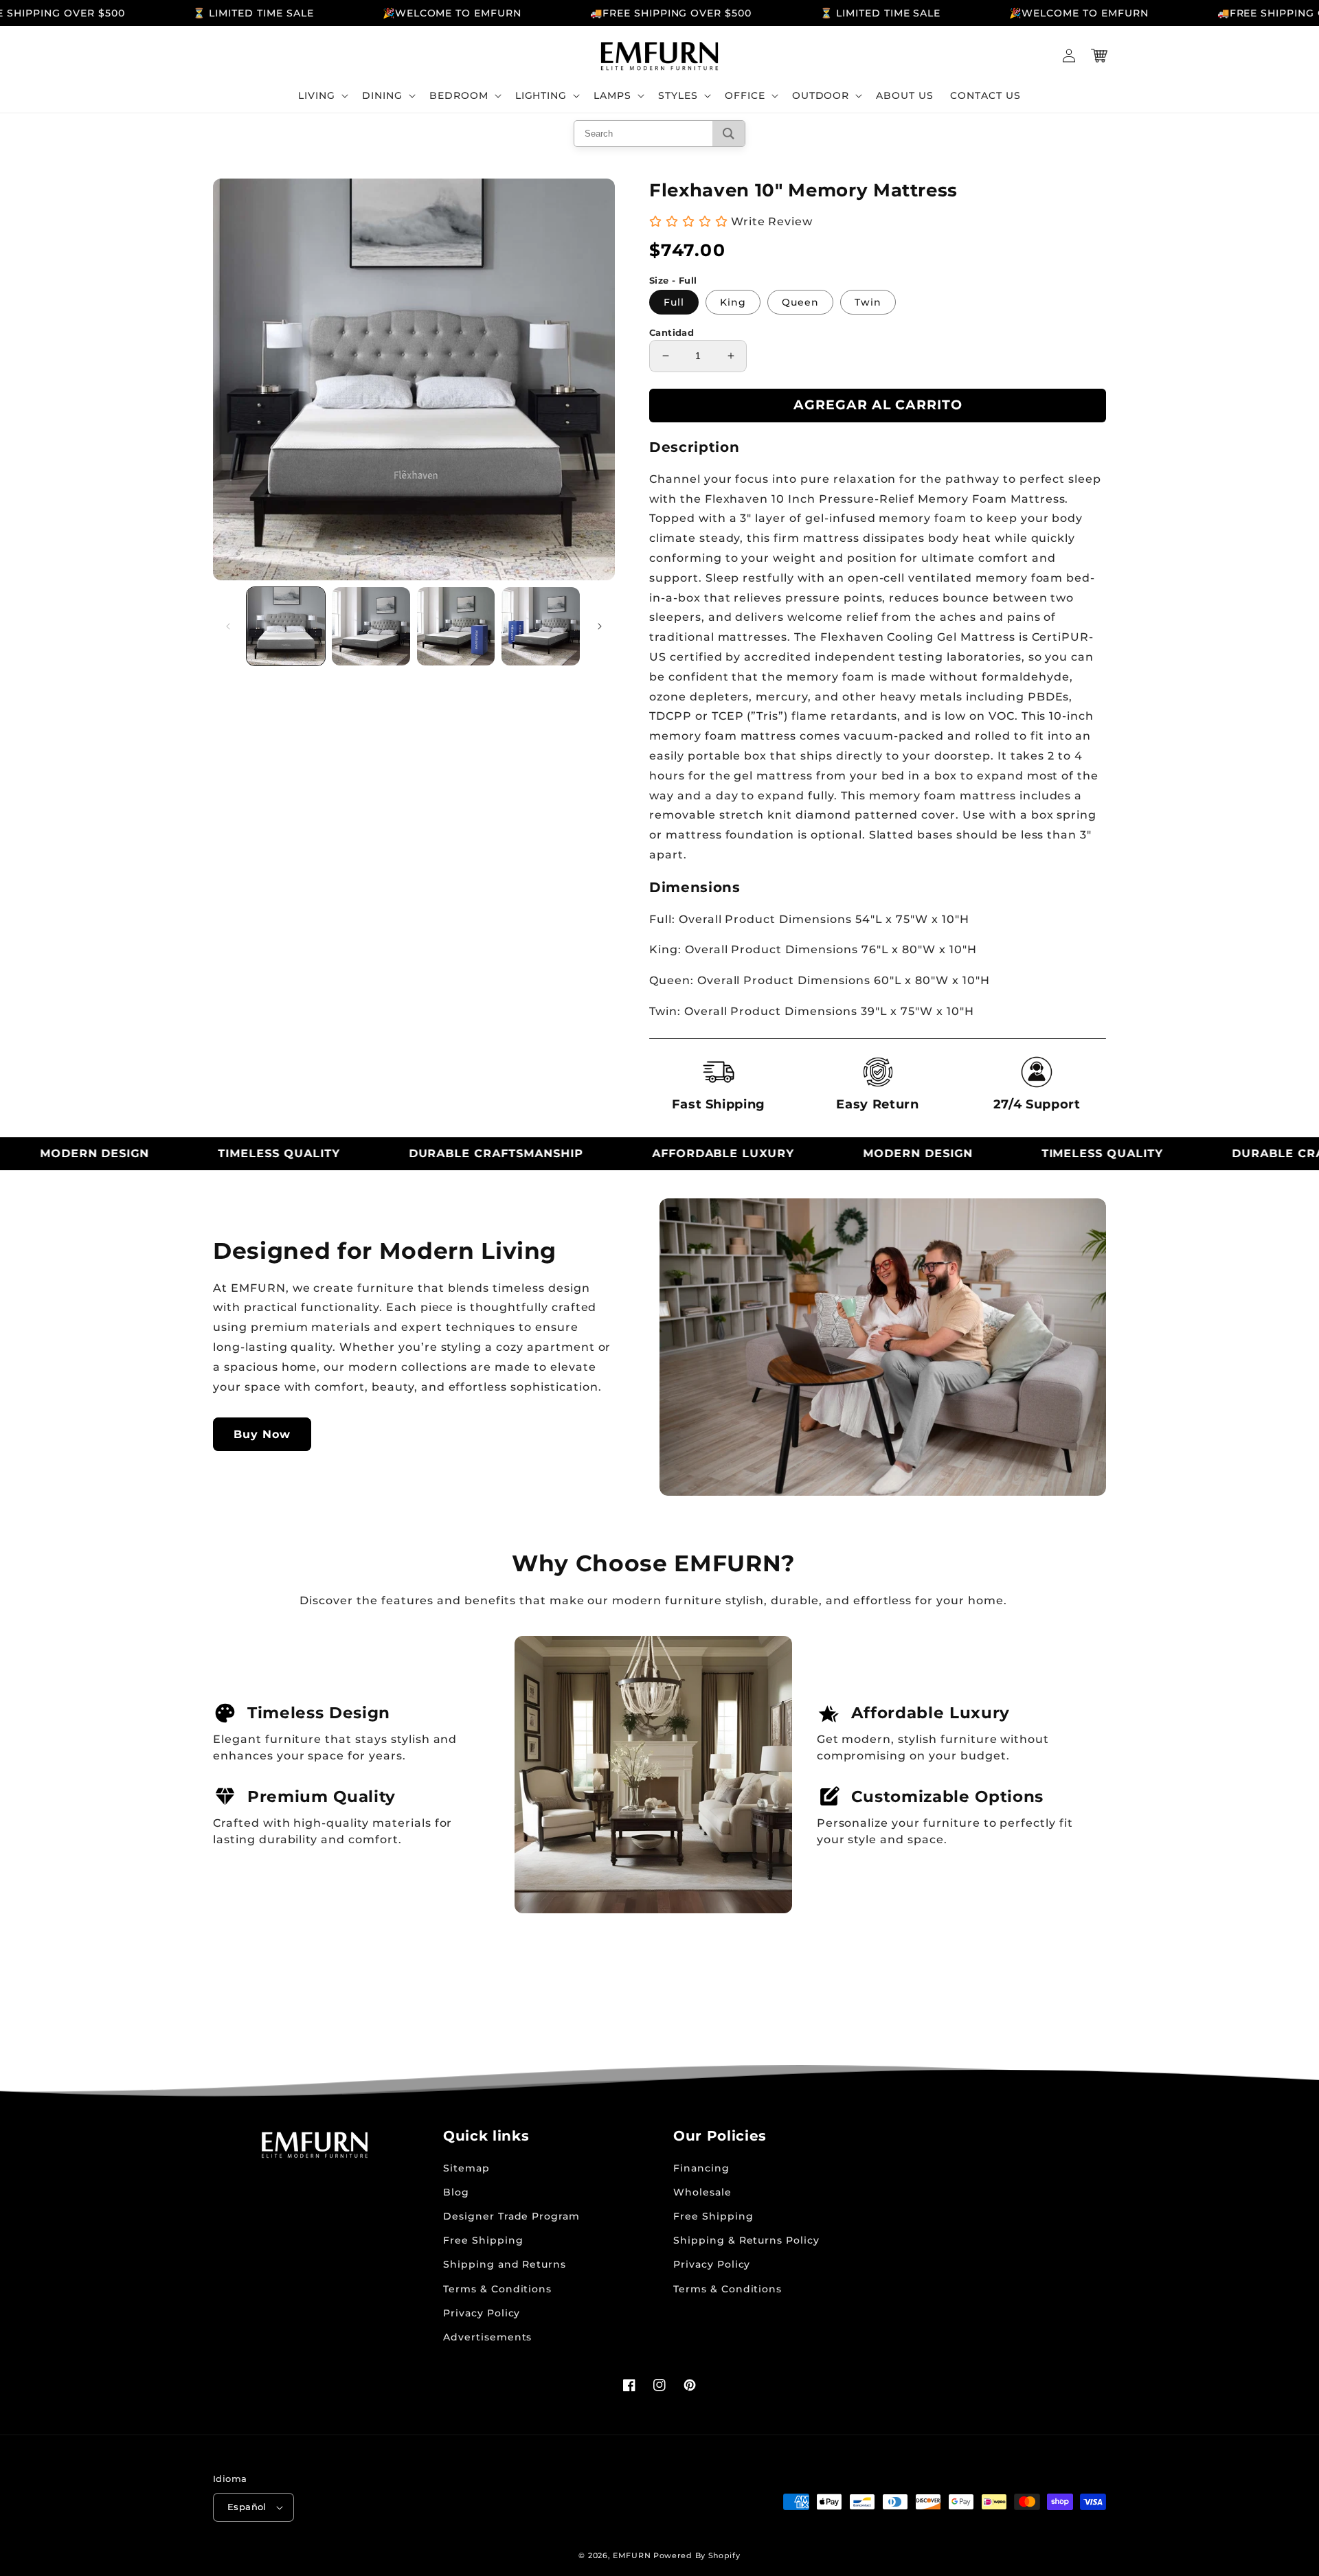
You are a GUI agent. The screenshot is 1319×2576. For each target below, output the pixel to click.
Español (247, 2507)
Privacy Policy (482, 2313)
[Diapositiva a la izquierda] (228, 626)
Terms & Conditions (497, 2289)
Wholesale (702, 2192)
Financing (701, 2168)
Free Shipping (483, 2240)
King (733, 302)
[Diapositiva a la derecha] (600, 626)
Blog (456, 2192)
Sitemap (466, 2168)
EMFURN (632, 2555)
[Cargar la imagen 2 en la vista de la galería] (371, 626)
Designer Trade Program (511, 2216)
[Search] (729, 134)
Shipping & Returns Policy (746, 2240)
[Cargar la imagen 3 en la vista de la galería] (456, 626)
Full (674, 302)
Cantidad (672, 332)
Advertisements (487, 2337)
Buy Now (262, 1434)
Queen (800, 302)
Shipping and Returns (505, 2264)
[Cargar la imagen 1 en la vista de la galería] (286, 626)
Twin (868, 302)
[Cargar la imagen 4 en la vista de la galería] (541, 626)
